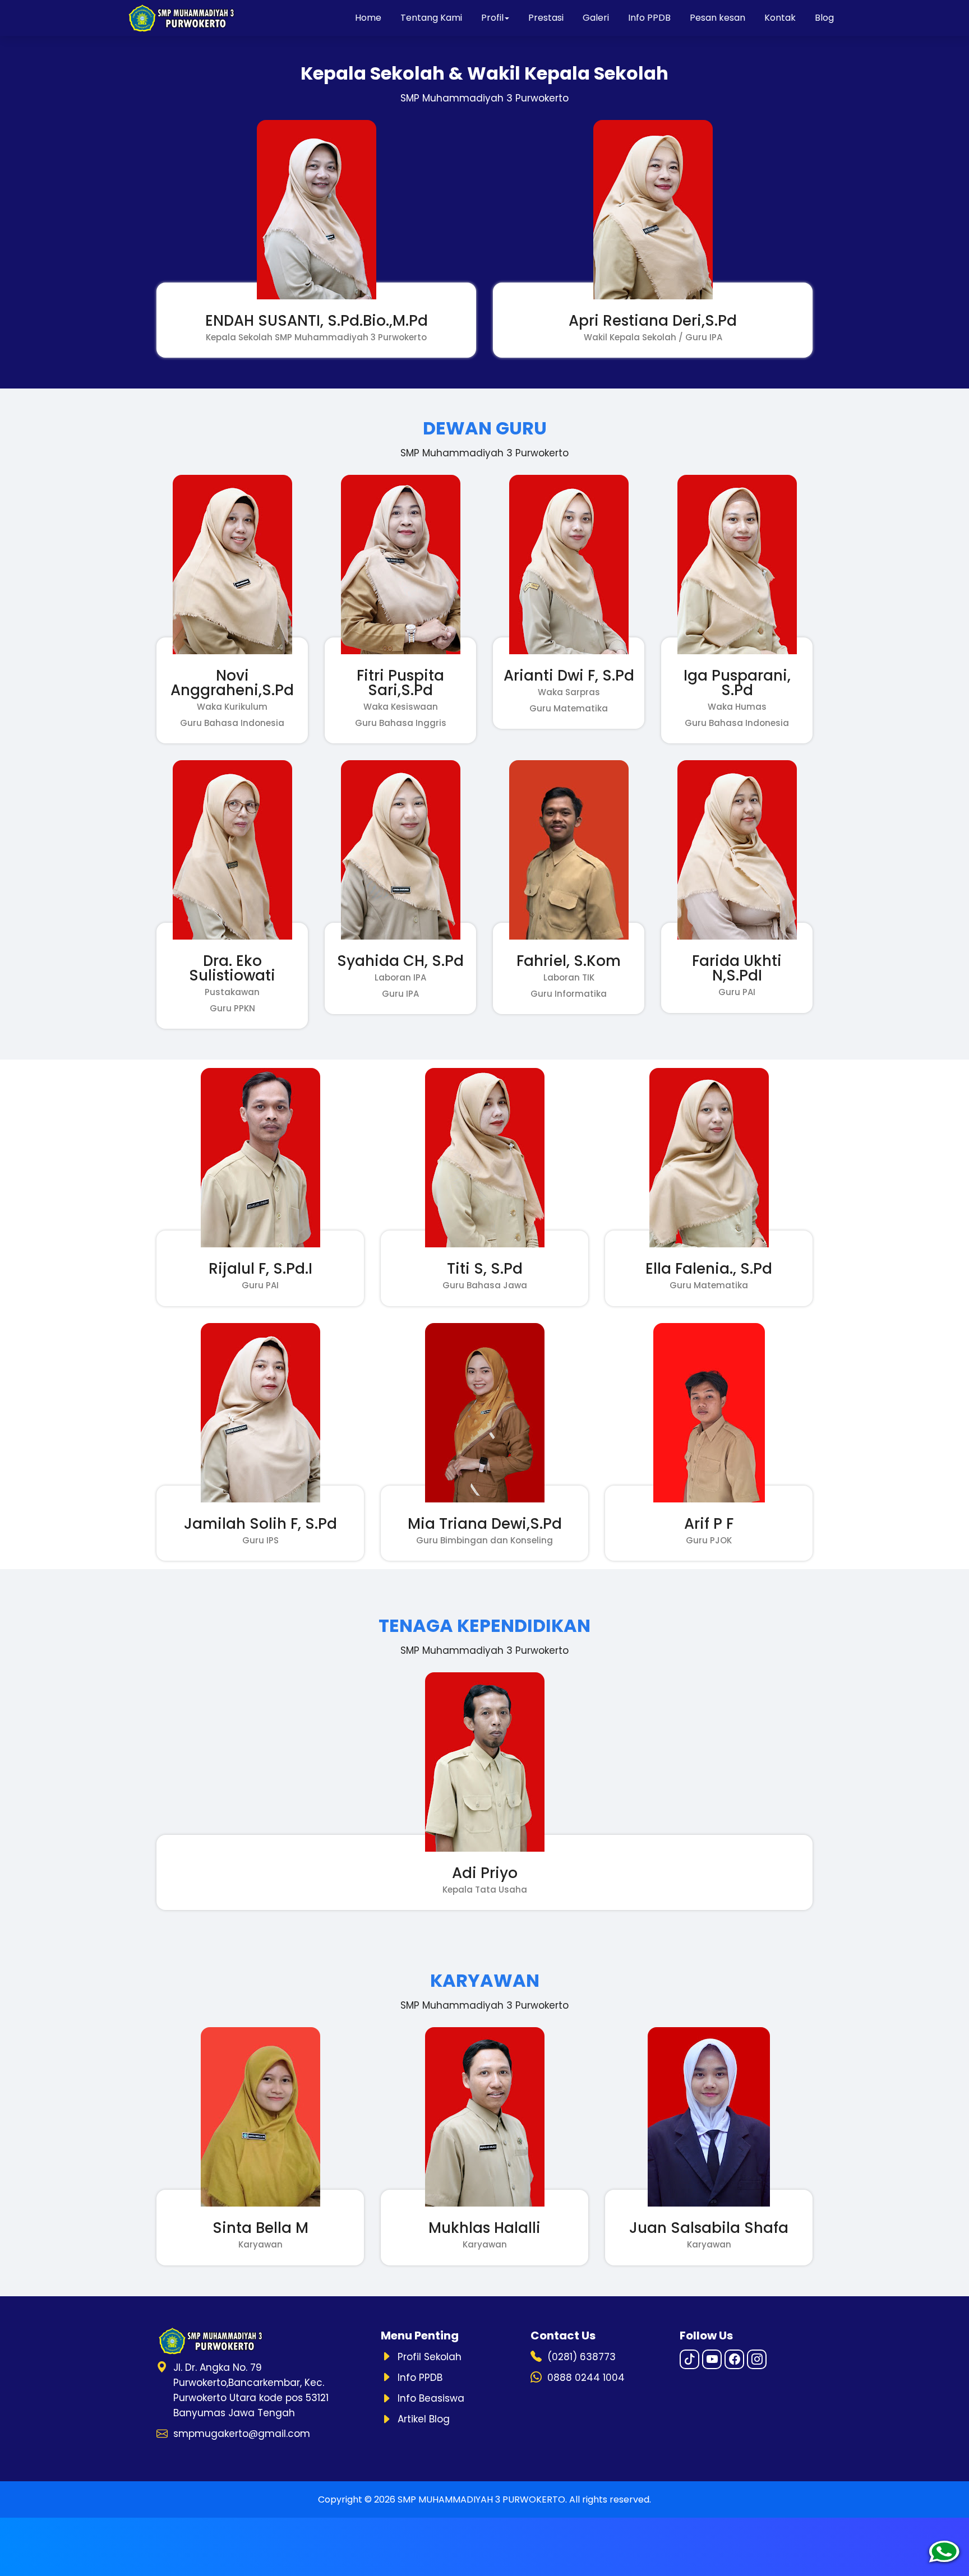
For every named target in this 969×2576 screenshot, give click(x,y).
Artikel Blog (424, 2419)
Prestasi (546, 18)
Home (368, 18)
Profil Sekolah (430, 2357)
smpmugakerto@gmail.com (242, 2434)
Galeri (596, 18)
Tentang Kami (431, 18)
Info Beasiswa (431, 2398)
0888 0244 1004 (586, 2378)
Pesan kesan (717, 18)
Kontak (780, 18)
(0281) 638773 (582, 2357)
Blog (824, 18)
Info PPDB (649, 18)
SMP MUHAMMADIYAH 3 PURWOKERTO (481, 2499)
